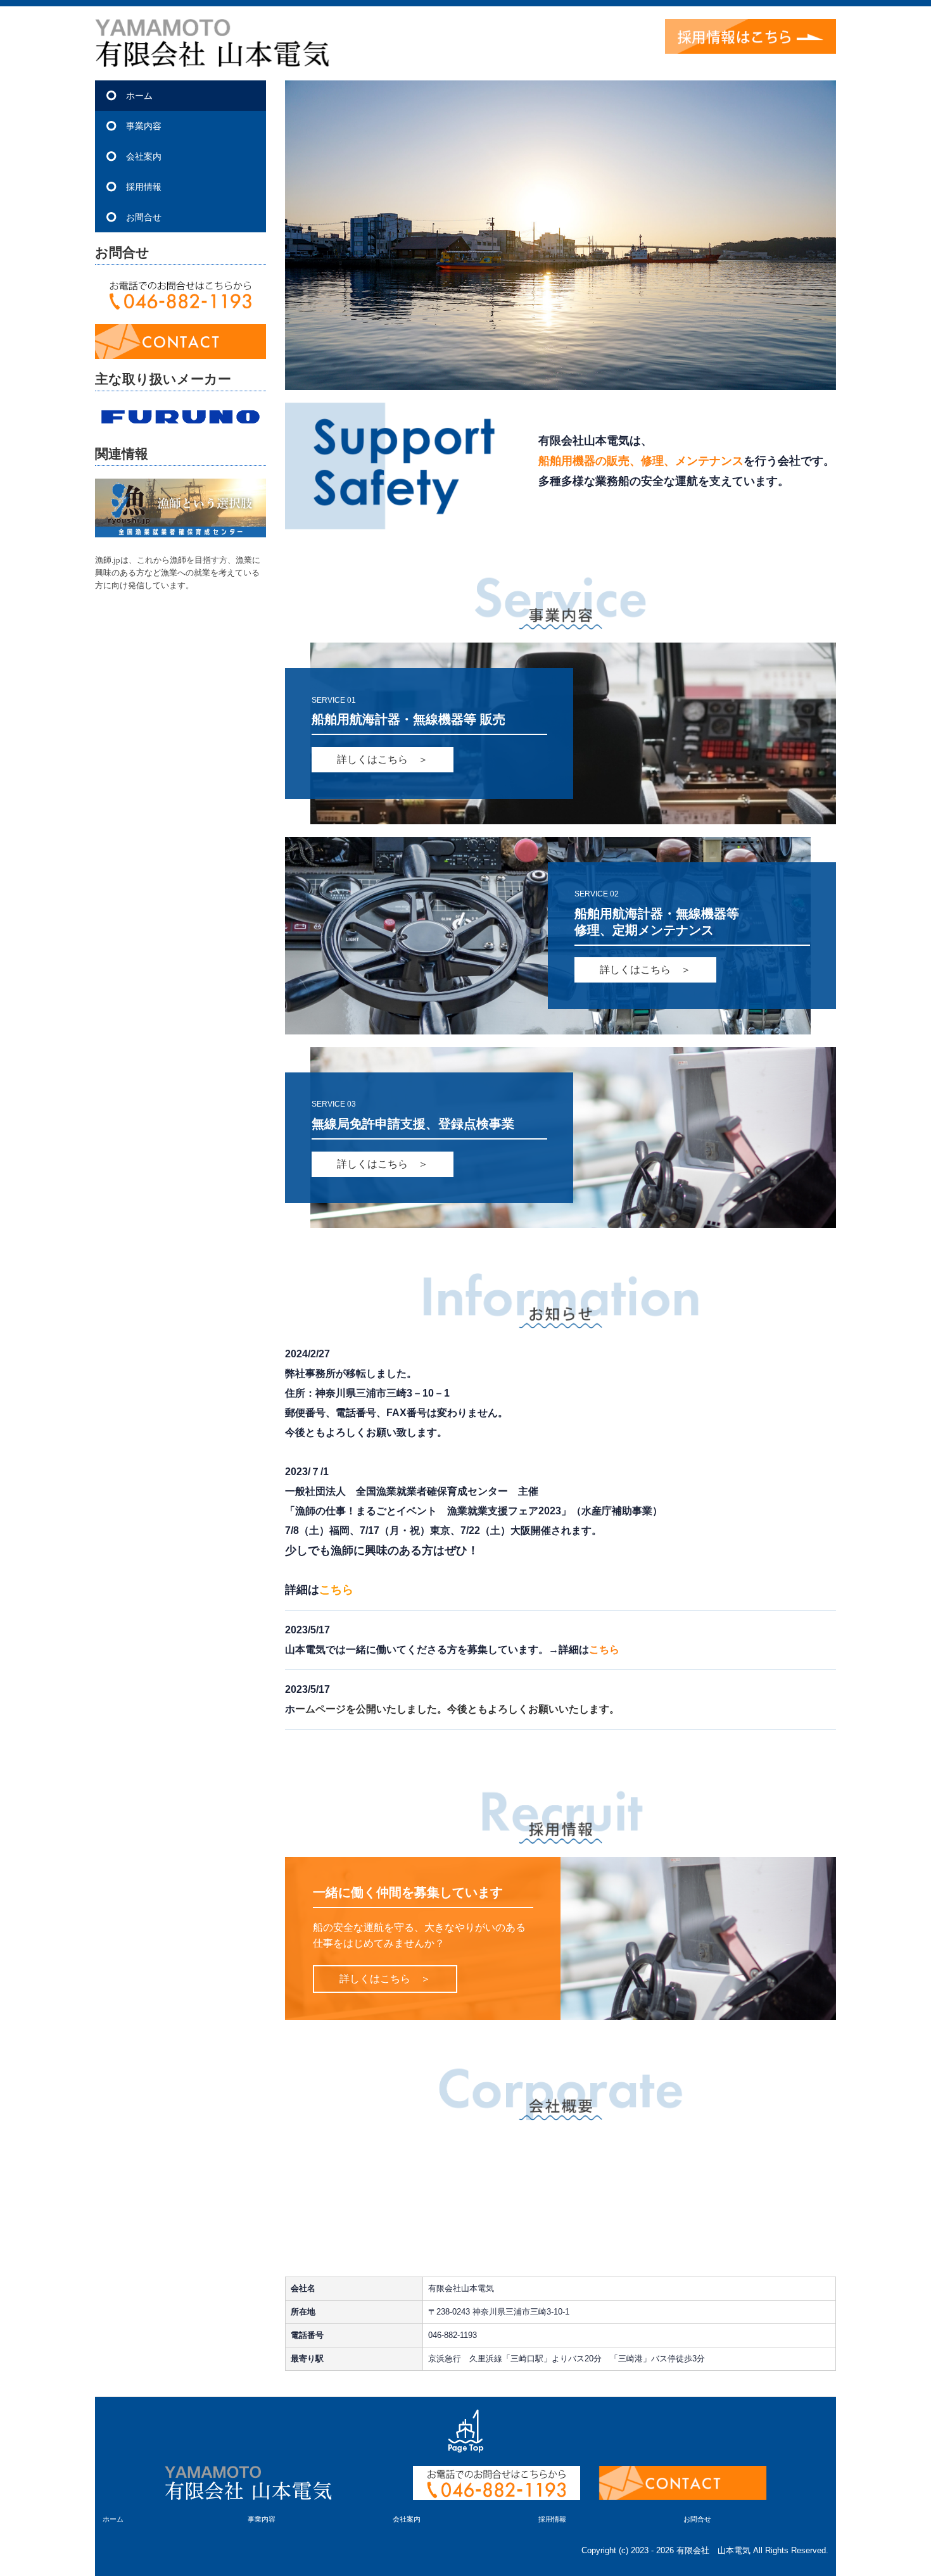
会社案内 (144, 156)
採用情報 (144, 187)
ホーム (139, 96)
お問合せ (144, 217)
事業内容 (144, 126)
